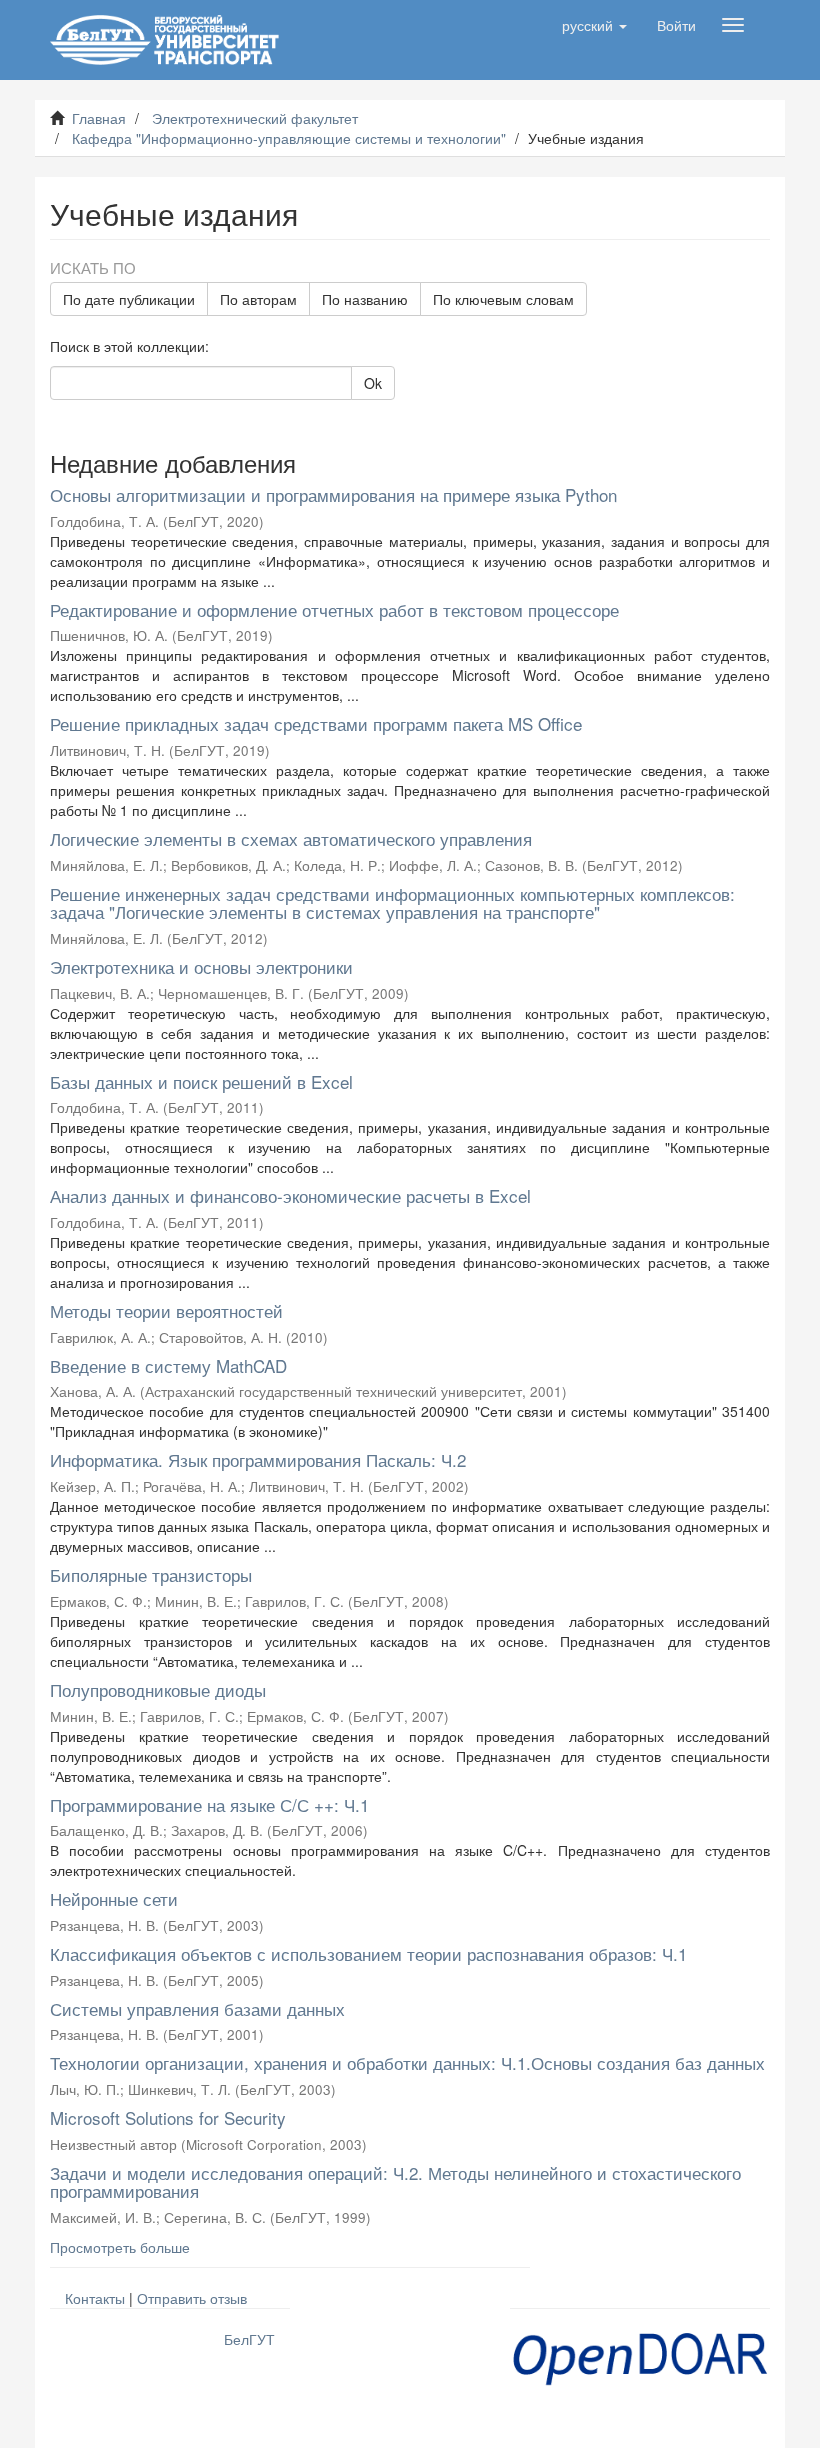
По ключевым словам (503, 299)
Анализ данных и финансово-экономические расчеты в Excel (290, 1195)
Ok (373, 383)
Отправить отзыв (192, 2298)
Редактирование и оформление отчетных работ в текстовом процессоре (334, 609)
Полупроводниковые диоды (158, 1689)
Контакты (95, 2298)
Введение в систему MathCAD (168, 1365)
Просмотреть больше (120, 2247)
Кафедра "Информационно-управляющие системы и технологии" (289, 138)
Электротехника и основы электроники (201, 966)
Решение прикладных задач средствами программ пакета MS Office (316, 723)
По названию (365, 299)
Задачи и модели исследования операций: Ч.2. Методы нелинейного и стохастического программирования (395, 2182)
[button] (594, 25)
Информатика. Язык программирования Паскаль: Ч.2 (258, 1459)
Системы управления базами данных (197, 2008)
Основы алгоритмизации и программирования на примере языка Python (333, 494)
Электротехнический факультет (255, 118)
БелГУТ (249, 2339)
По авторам (258, 299)
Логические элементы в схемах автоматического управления (291, 838)
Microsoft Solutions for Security (168, 2117)
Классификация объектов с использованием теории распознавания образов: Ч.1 (368, 1953)
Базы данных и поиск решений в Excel (201, 1081)
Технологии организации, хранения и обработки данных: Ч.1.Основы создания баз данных (407, 2062)
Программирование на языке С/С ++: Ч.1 (209, 1804)
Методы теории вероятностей (166, 1310)
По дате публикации (129, 299)
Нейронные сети (114, 1898)
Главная (99, 118)
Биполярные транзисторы (151, 1574)
